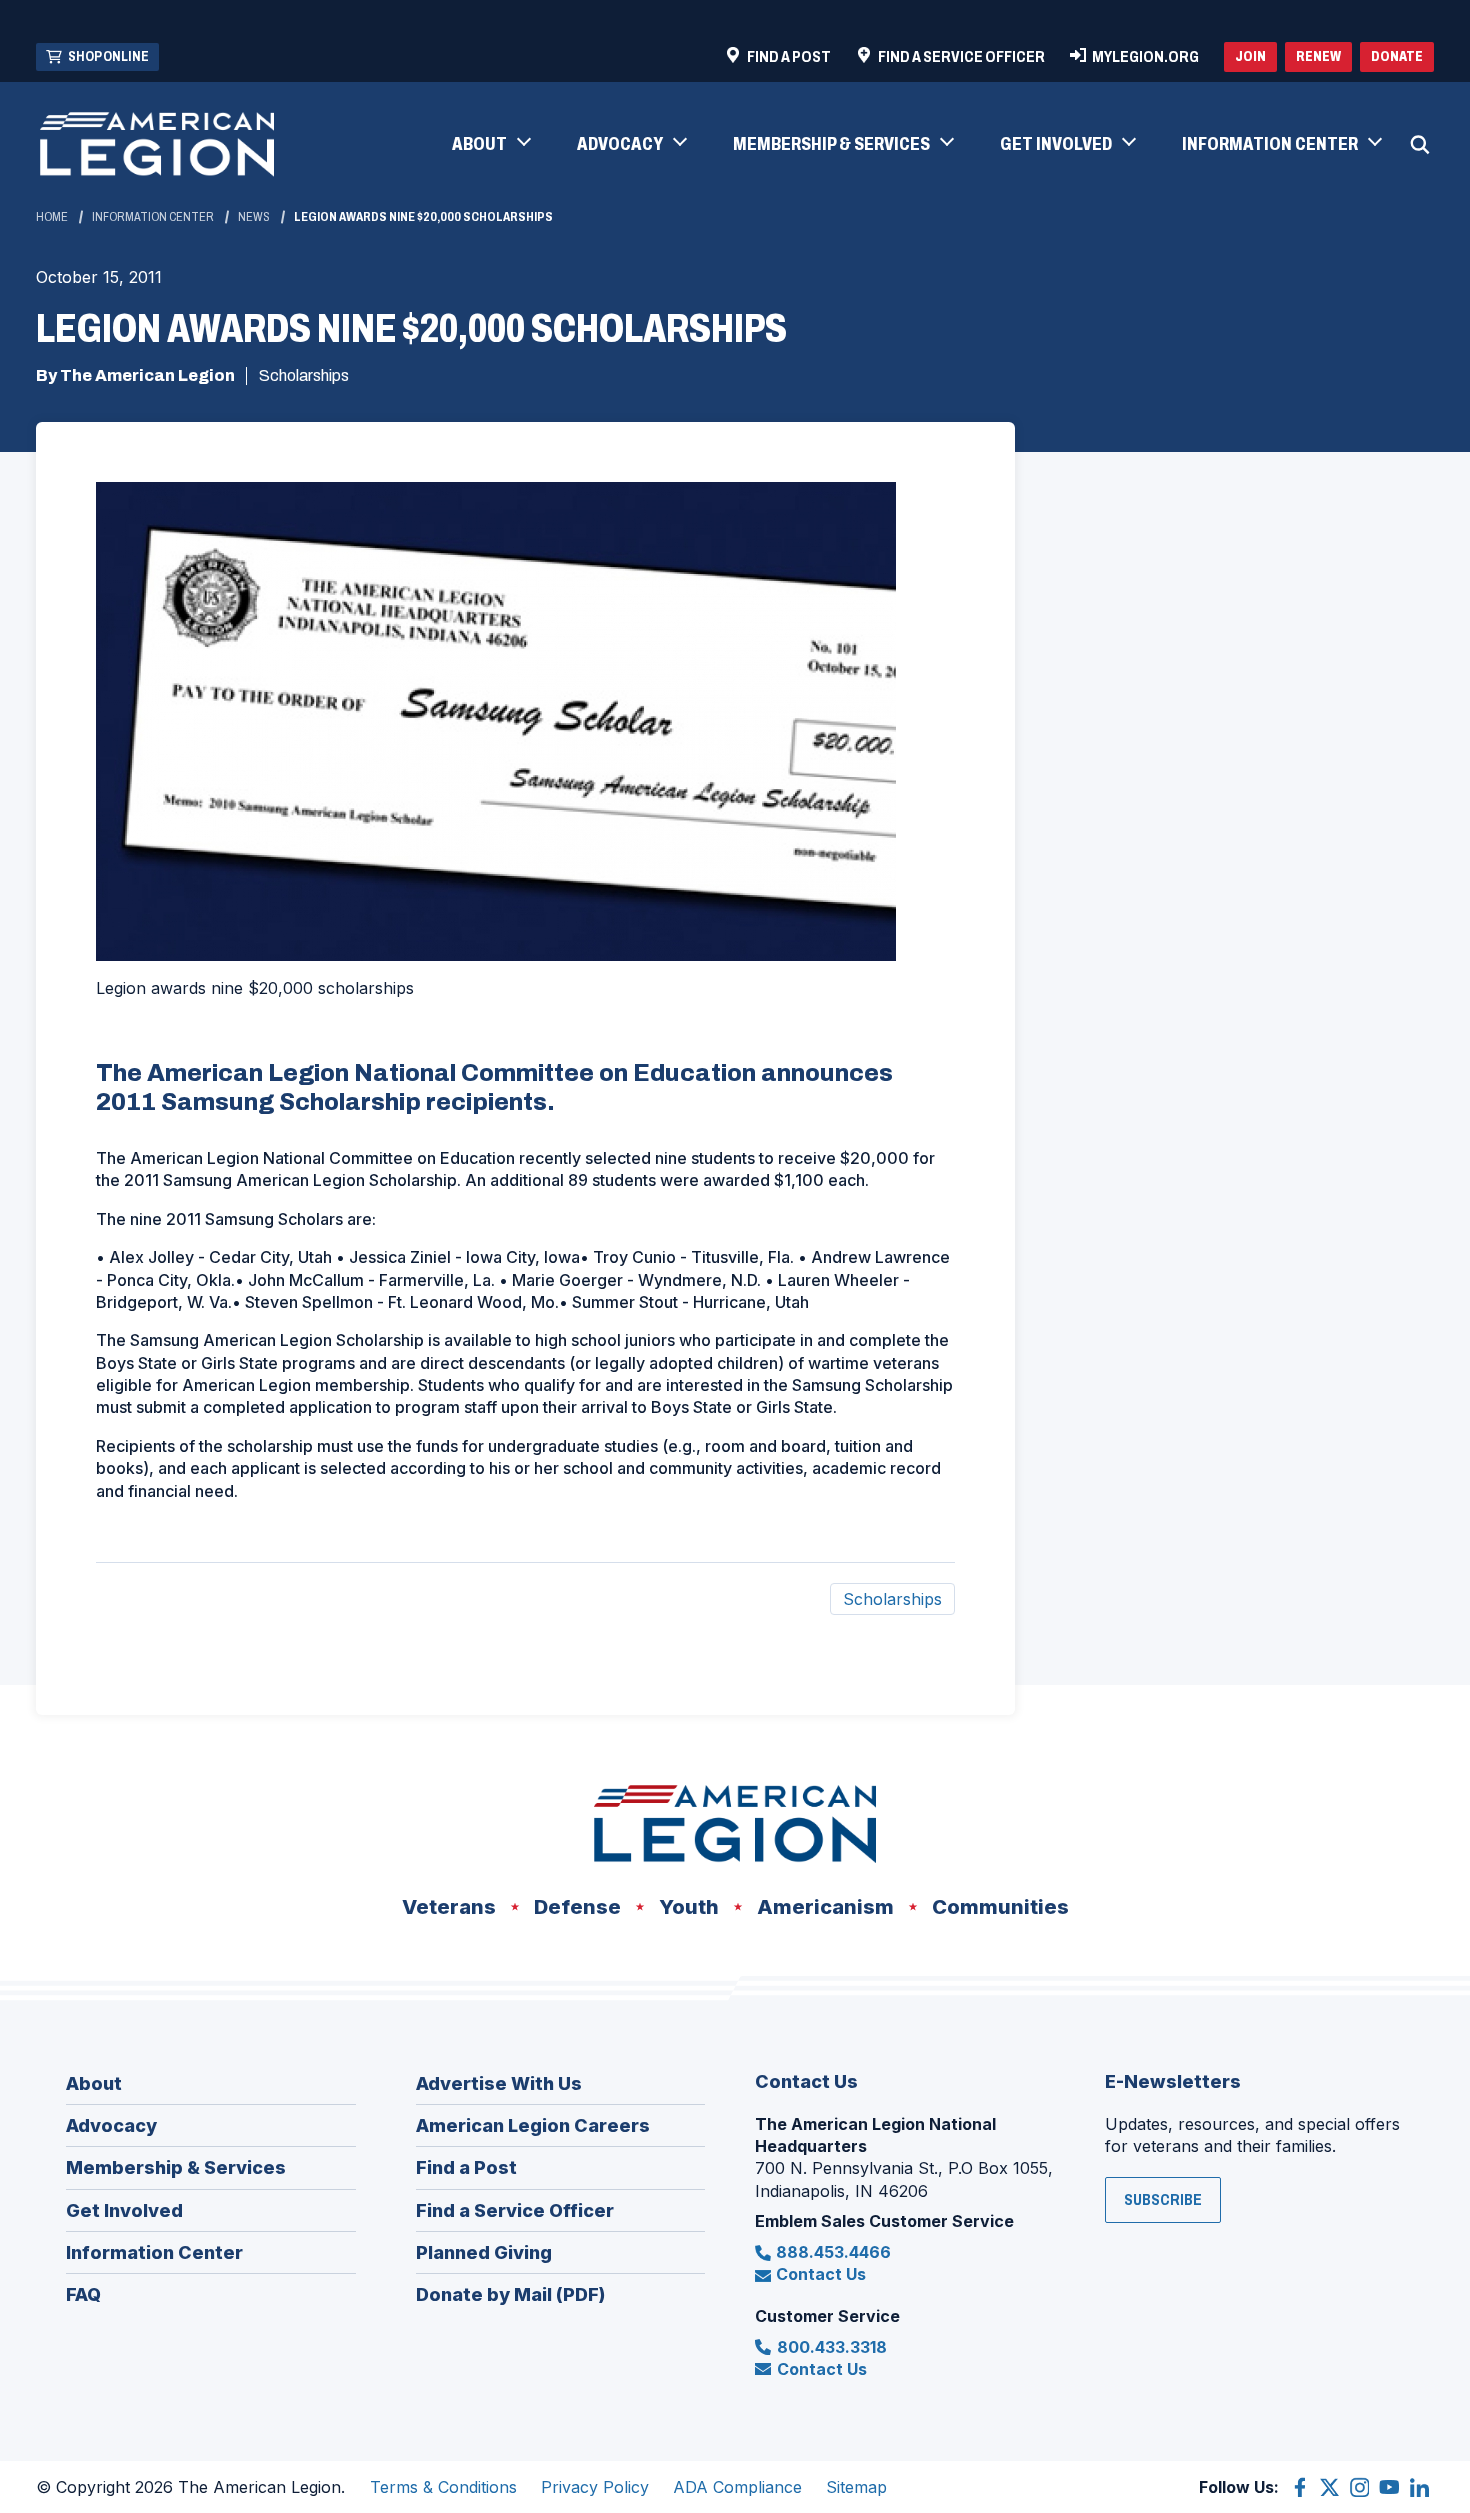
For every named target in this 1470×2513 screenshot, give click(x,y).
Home (52, 217)
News (254, 217)
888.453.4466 (833, 2252)
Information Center (153, 217)
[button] (490, 145)
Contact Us (821, 2274)
